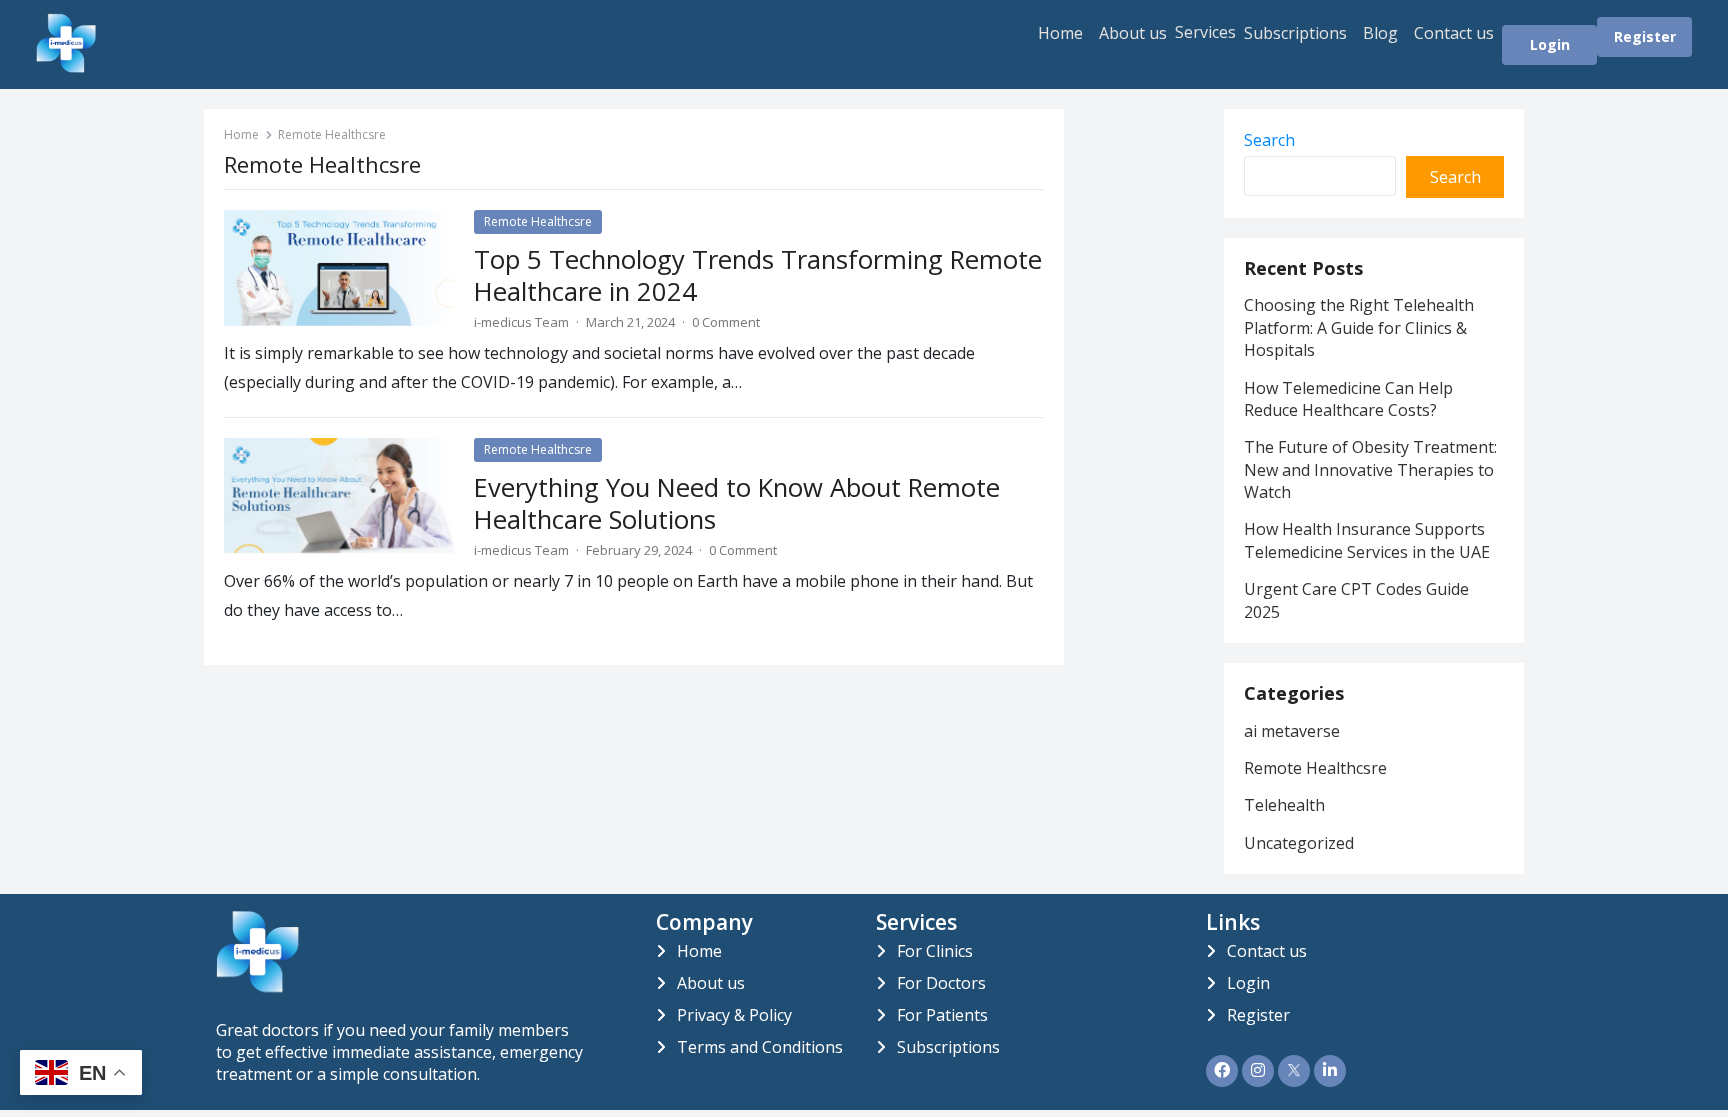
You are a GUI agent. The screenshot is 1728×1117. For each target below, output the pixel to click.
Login (1550, 44)
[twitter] (1294, 1071)
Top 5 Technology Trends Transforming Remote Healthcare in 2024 (758, 275)
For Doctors (941, 983)
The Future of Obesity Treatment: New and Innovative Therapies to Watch (1370, 469)
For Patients (942, 1015)
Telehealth (1284, 805)
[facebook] (1222, 1071)
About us (1133, 33)
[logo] (257, 987)
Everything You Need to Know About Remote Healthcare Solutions (737, 503)
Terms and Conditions (760, 1047)
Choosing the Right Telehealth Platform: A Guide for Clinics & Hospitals (1359, 327)
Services (1205, 32)
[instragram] (1258, 1071)
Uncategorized (1299, 843)
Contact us (1454, 33)
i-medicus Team (521, 322)
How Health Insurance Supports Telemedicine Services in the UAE (1369, 540)
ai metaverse (1292, 731)
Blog (1380, 33)
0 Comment (726, 322)
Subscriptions (1295, 33)
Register (1645, 36)
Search (1269, 140)
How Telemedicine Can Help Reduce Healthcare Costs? (1348, 399)
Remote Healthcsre (538, 221)
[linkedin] (1330, 1071)
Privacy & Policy (734, 1015)
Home (1060, 33)
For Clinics (935, 951)
